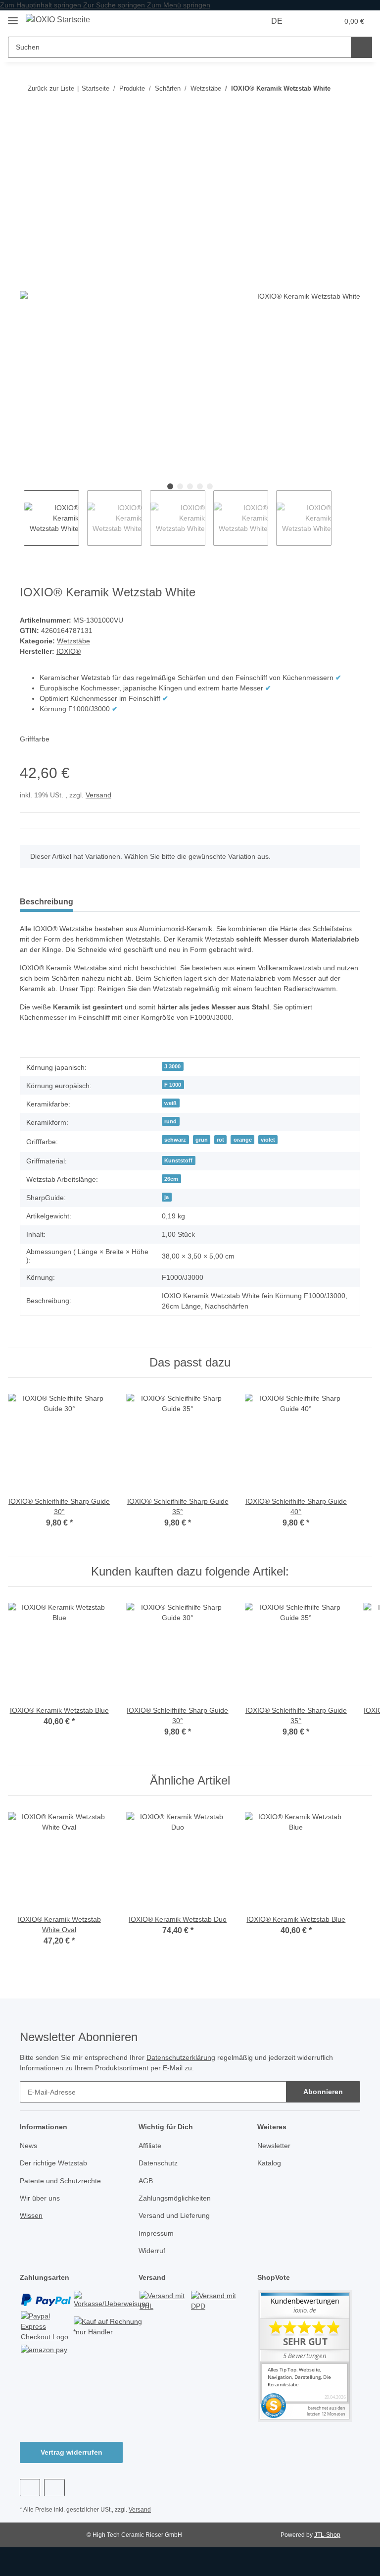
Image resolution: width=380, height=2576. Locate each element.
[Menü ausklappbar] (13, 17)
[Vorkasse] (112, 2299)
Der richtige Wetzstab (53, 2163)
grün (202, 1140)
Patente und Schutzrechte (60, 2181)
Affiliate (150, 2146)
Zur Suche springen (115, 5)
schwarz (175, 1140)
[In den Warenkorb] (28, 120)
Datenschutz (158, 2163)
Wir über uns (40, 2198)
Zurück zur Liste (51, 88)
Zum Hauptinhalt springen (42, 5)
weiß (170, 1103)
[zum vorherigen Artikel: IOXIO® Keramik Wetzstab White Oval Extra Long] (350, 88)
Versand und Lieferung (174, 2215)
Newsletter (274, 2146)
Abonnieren (323, 2092)
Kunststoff (178, 1160)
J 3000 (172, 1066)
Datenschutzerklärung (181, 2057)
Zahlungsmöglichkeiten (175, 2198)
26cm (171, 1179)
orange (243, 1140)
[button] (310, 21)
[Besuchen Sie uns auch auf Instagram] (54, 2488)
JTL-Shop (327, 2535)
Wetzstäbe (73, 641)
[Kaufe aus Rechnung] (108, 2321)
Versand (98, 795)
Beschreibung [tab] (47, 902)
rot (220, 1140)
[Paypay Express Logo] (46, 2326)
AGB (146, 2181)
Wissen (31, 2215)
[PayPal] (46, 2299)
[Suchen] (361, 47)
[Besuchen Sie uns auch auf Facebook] (30, 2488)
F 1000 (173, 1085)
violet (268, 1140)
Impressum (156, 2233)
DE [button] (277, 21)
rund (170, 1121)
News (28, 2146)
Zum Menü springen (179, 5)
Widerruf (152, 2251)
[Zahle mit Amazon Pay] (44, 2349)
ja (166, 1197)
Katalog (269, 2163)
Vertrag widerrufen (71, 2452)
